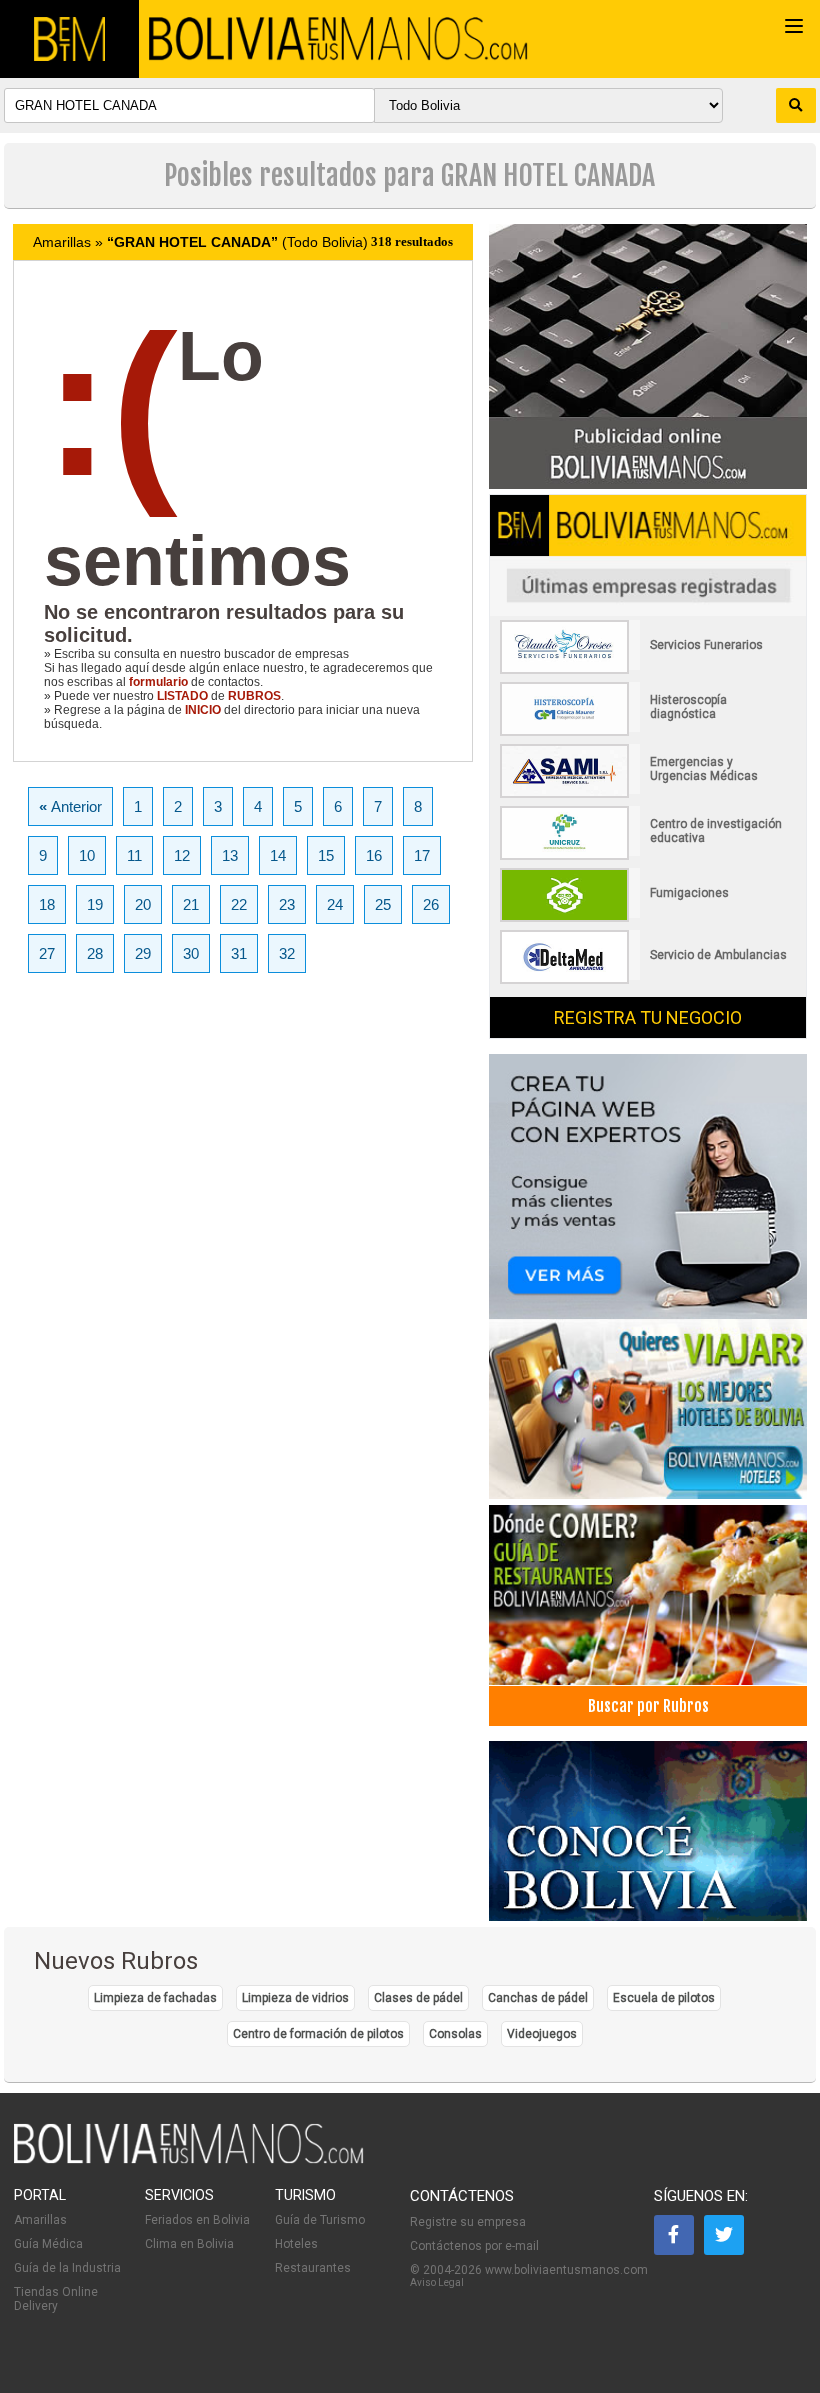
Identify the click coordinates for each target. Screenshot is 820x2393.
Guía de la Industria (67, 2268)
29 (143, 953)
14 (278, 855)
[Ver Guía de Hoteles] (647, 1404)
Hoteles (296, 2244)
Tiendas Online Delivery (56, 2299)
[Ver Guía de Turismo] (647, 1826)
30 (191, 953)
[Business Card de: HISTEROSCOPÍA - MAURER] (645, 732)
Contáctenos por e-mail (474, 2246)
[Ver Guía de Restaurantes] (647, 1590)
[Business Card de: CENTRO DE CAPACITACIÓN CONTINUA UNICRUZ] (645, 856)
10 (87, 855)
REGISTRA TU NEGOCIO (648, 1017)
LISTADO (182, 696)
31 (239, 953)
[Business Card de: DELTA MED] (645, 980)
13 (230, 855)
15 (326, 855)
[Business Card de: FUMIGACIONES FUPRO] (645, 918)
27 (47, 953)
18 (47, 904)
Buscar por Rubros (648, 1706)
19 (95, 904)
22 (239, 904)
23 (287, 904)
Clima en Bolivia (189, 2244)
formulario (158, 682)
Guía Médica (48, 2244)
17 (422, 855)
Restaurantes (313, 2268)
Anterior (70, 806)
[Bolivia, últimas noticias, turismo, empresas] (189, 2160)
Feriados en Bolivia (197, 2220)
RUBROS (254, 696)
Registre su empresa (468, 2222)
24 (335, 904)
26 (431, 904)
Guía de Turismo (320, 2220)
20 (143, 904)
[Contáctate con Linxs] (647, 1179)
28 (95, 953)
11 (134, 855)
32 (287, 953)
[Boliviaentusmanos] (69, 39)
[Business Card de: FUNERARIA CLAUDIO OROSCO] (645, 670)
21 (191, 904)
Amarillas (40, 2220)
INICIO (203, 710)
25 (383, 904)
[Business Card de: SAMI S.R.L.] (645, 794)
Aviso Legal (437, 2282)
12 (182, 855)
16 (374, 855)
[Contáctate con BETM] (647, 349)
